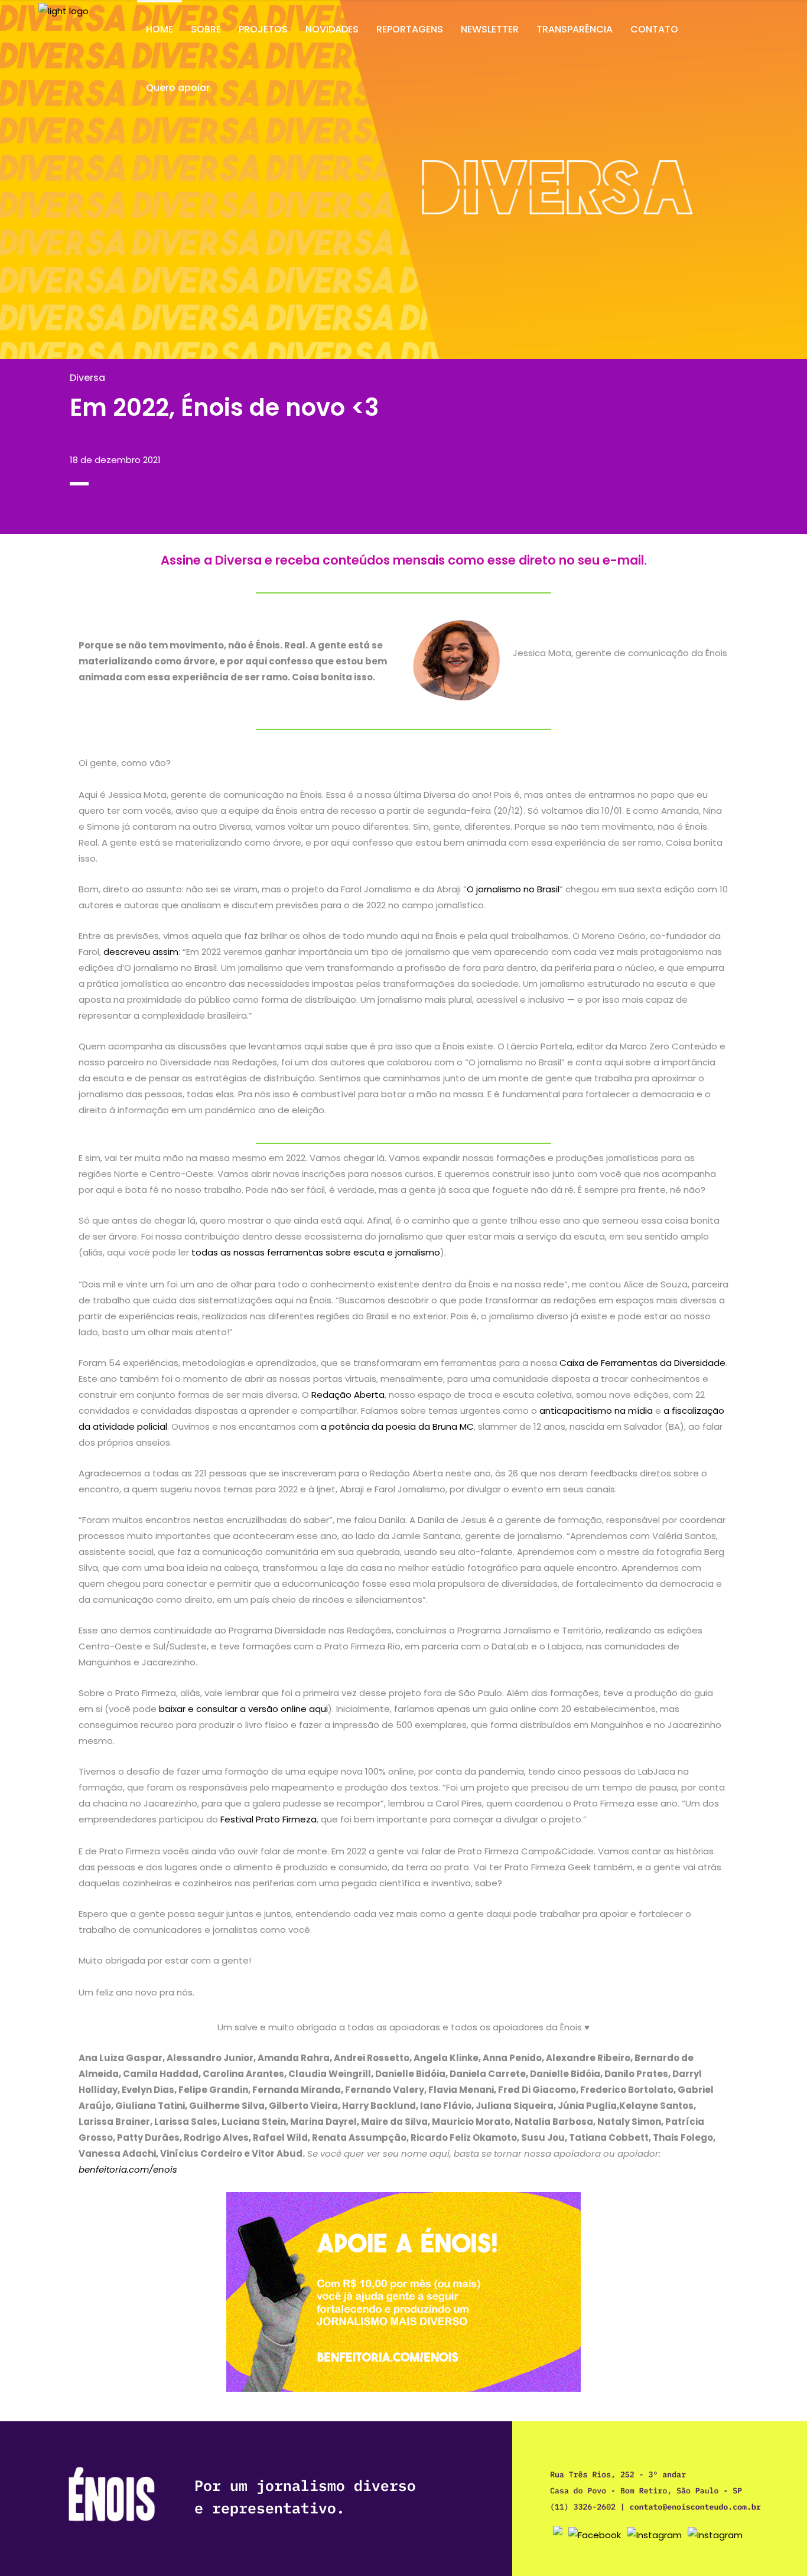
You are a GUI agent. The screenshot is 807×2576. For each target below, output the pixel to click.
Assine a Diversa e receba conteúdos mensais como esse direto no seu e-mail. (404, 560)
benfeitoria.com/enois (128, 2169)
